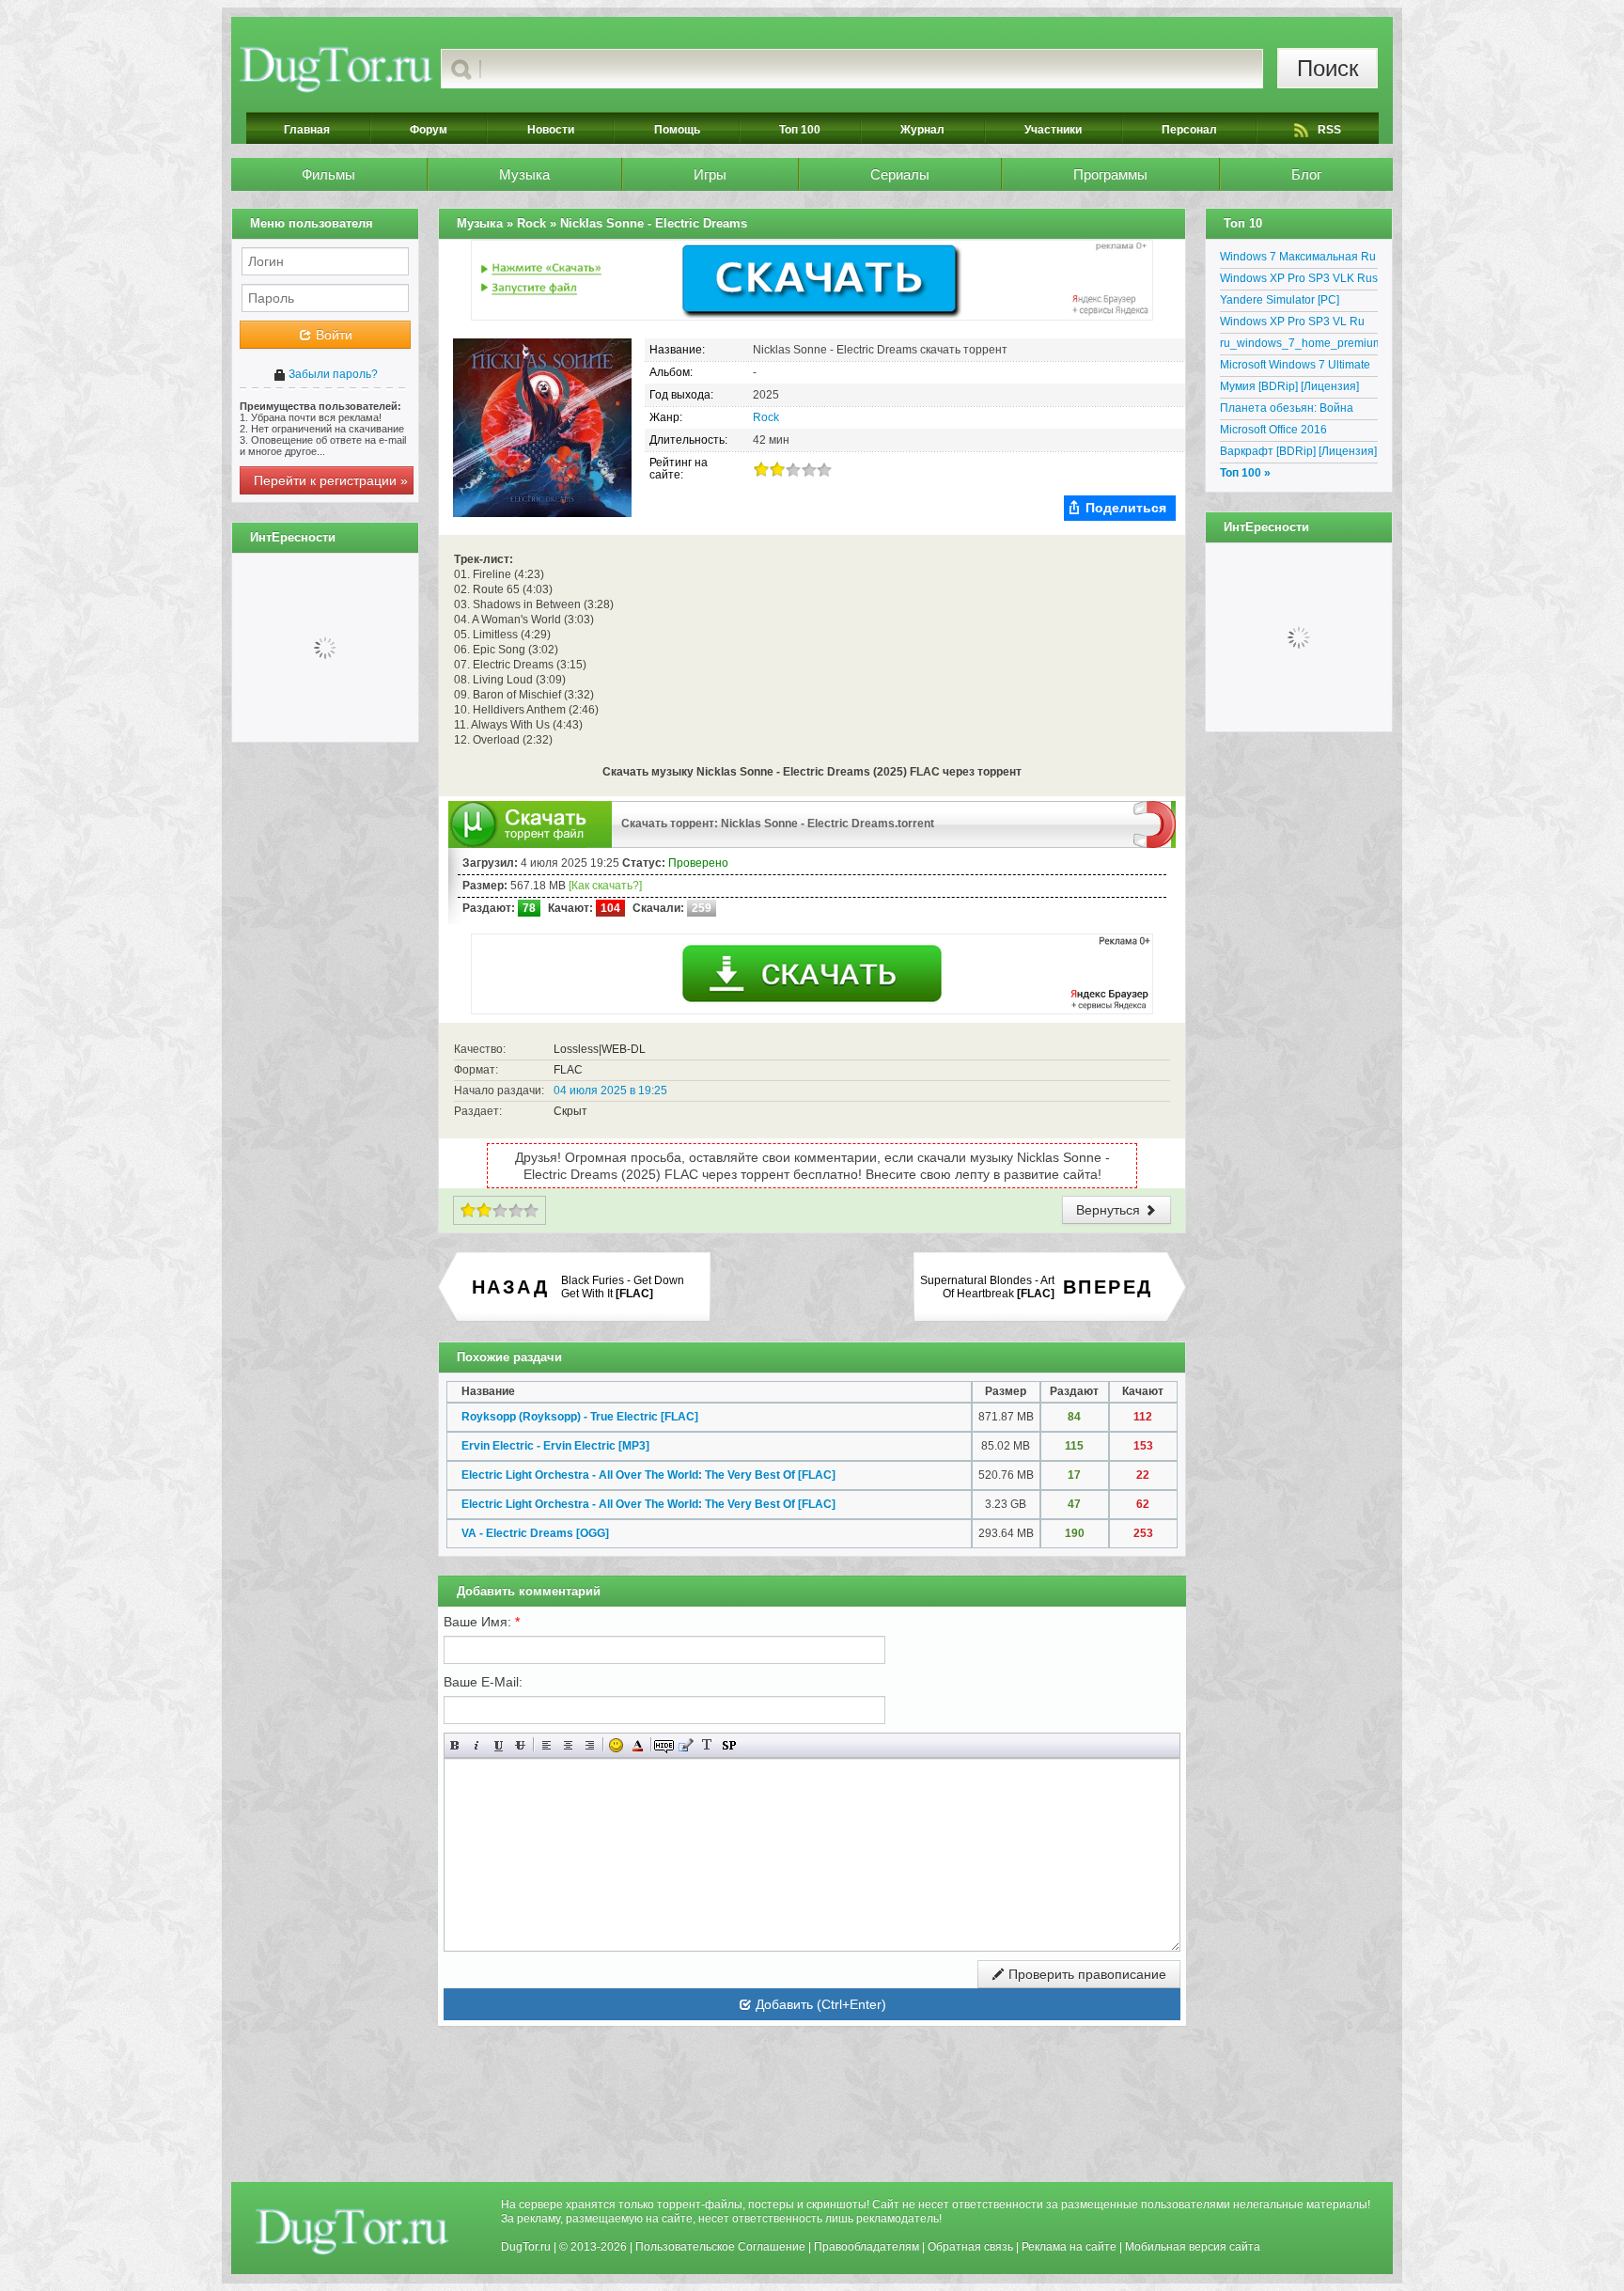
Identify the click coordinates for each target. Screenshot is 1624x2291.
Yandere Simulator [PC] (1280, 300)
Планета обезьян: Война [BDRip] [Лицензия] (1287, 411)
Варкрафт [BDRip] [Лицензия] (1298, 451)
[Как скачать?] (605, 886)
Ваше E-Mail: (483, 1682)
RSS (1329, 130)
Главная (307, 130)
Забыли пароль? (332, 374)
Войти (332, 335)
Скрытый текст (664, 1745)
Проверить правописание (1085, 1974)
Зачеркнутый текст (520, 1745)
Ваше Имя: (482, 1622)
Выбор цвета (638, 1745)
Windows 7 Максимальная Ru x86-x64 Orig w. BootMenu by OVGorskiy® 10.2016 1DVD (1298, 259)
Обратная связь (970, 2247)
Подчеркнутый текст (499, 1745)
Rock (766, 417)
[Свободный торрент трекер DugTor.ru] (352, 2231)
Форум (429, 130)
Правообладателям (867, 2247)
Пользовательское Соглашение (720, 2247)
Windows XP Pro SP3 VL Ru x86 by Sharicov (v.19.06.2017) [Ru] (1299, 324)
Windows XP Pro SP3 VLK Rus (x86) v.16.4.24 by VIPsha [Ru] (1299, 281)
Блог (1306, 174)
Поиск (1328, 68)
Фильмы (328, 174)
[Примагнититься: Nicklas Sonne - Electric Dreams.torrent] (1155, 824)
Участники (1053, 130)
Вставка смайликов (616, 1745)
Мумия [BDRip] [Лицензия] (1289, 386)
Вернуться (1110, 1210)
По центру (568, 1745)
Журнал (922, 130)
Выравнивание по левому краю (547, 1745)
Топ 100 (800, 130)
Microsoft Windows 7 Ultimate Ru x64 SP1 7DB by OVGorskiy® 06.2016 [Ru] (1295, 368)
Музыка (524, 174)
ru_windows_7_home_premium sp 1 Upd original (1299, 346)
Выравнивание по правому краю (590, 1745)
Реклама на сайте (1069, 2247)
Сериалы (900, 174)
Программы (1110, 174)
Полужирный (455, 1745)
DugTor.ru (526, 2247)
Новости (551, 130)
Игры (710, 174)
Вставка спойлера (729, 1745)
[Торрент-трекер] (336, 69)
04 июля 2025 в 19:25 (610, 1091)
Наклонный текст (477, 1745)
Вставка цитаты (686, 1745)
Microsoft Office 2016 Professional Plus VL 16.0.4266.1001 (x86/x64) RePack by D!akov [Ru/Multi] (1292, 432)
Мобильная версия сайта (1193, 2247)
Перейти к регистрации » (331, 480)
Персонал (1189, 130)
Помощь (677, 130)
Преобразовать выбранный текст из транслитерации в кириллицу (707, 1745)
